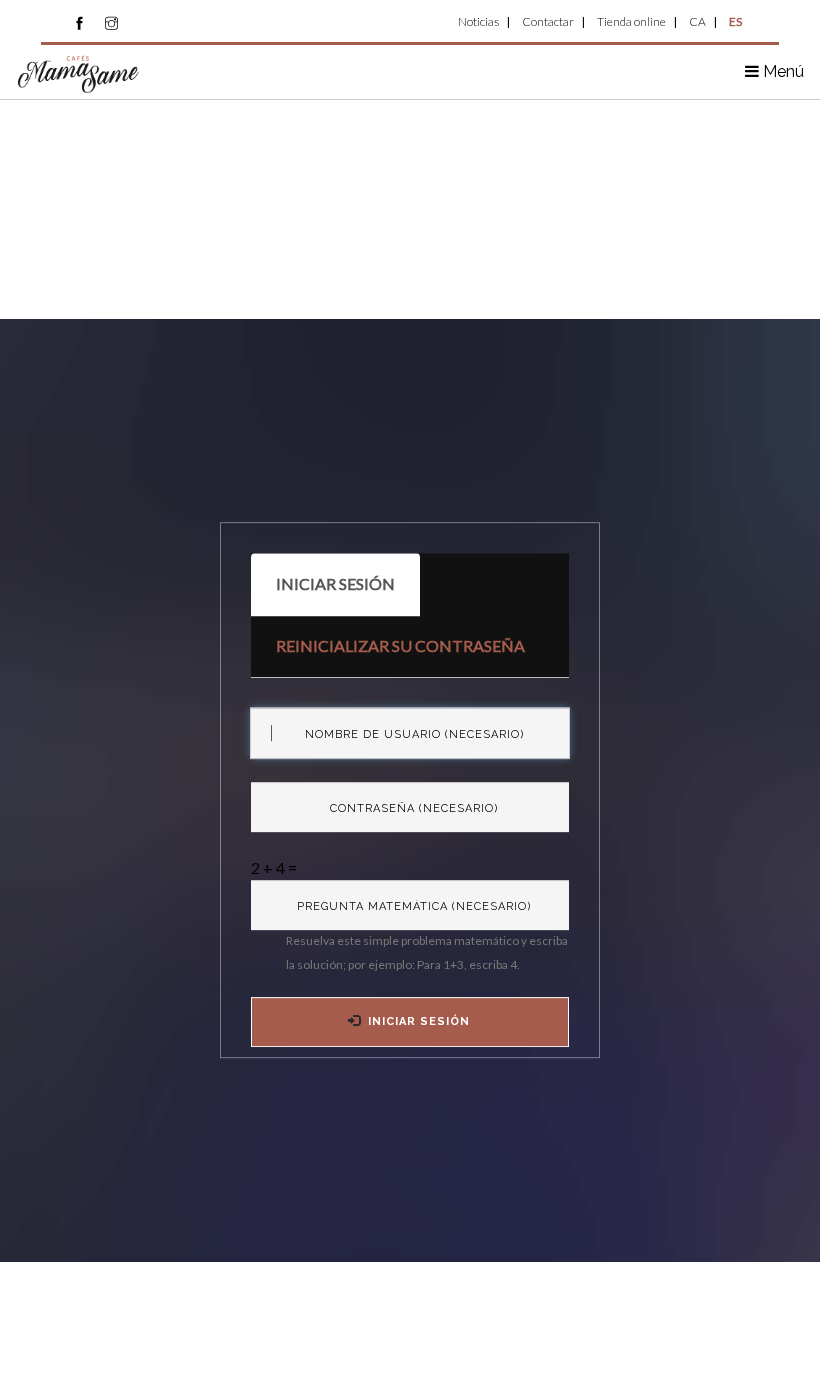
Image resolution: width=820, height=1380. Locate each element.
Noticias (478, 21)
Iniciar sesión (348, 595)
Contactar (548, 21)
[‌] (79, 23)
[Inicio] (79, 72)
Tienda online (631, 21)
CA (697, 21)
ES (735, 21)
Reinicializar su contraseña (400, 645)
